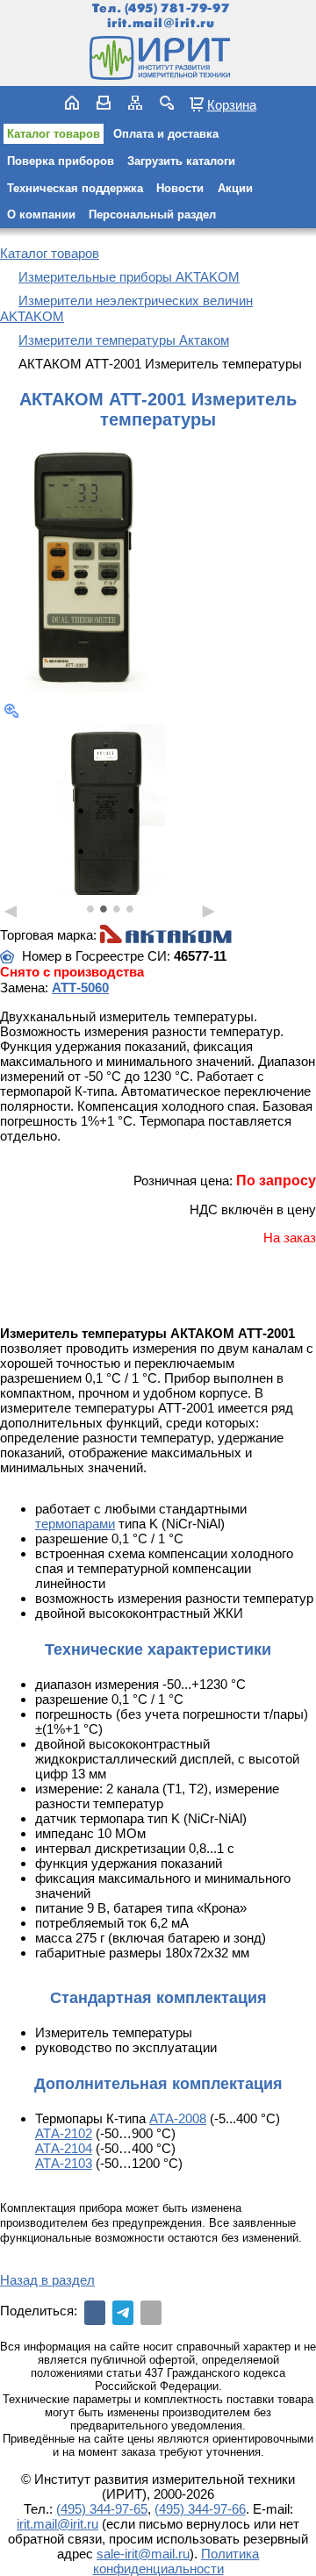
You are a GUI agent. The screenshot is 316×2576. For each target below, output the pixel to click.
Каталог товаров (54, 134)
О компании (41, 215)
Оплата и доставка (166, 134)
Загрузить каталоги (181, 161)
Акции (235, 188)
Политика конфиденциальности (176, 2561)
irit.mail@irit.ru (161, 23)
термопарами (75, 1524)
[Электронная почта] (151, 2313)
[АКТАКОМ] (166, 935)
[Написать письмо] (104, 103)
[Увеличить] (11, 711)
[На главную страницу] (158, 58)
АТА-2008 (178, 2118)
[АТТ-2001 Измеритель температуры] (88, 566)
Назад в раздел (47, 2280)
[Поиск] (167, 103)
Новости (180, 188)
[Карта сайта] (135, 103)
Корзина (232, 104)
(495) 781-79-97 (177, 8)
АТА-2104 (64, 2148)
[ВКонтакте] (95, 2313)
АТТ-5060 (80, 987)
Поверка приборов (61, 161)
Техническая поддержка (75, 188)
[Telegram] (123, 2313)
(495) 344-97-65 (102, 2509)
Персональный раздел (152, 215)
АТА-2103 (64, 2163)
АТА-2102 (64, 2133)
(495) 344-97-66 (200, 2509)
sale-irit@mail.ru (143, 2554)
